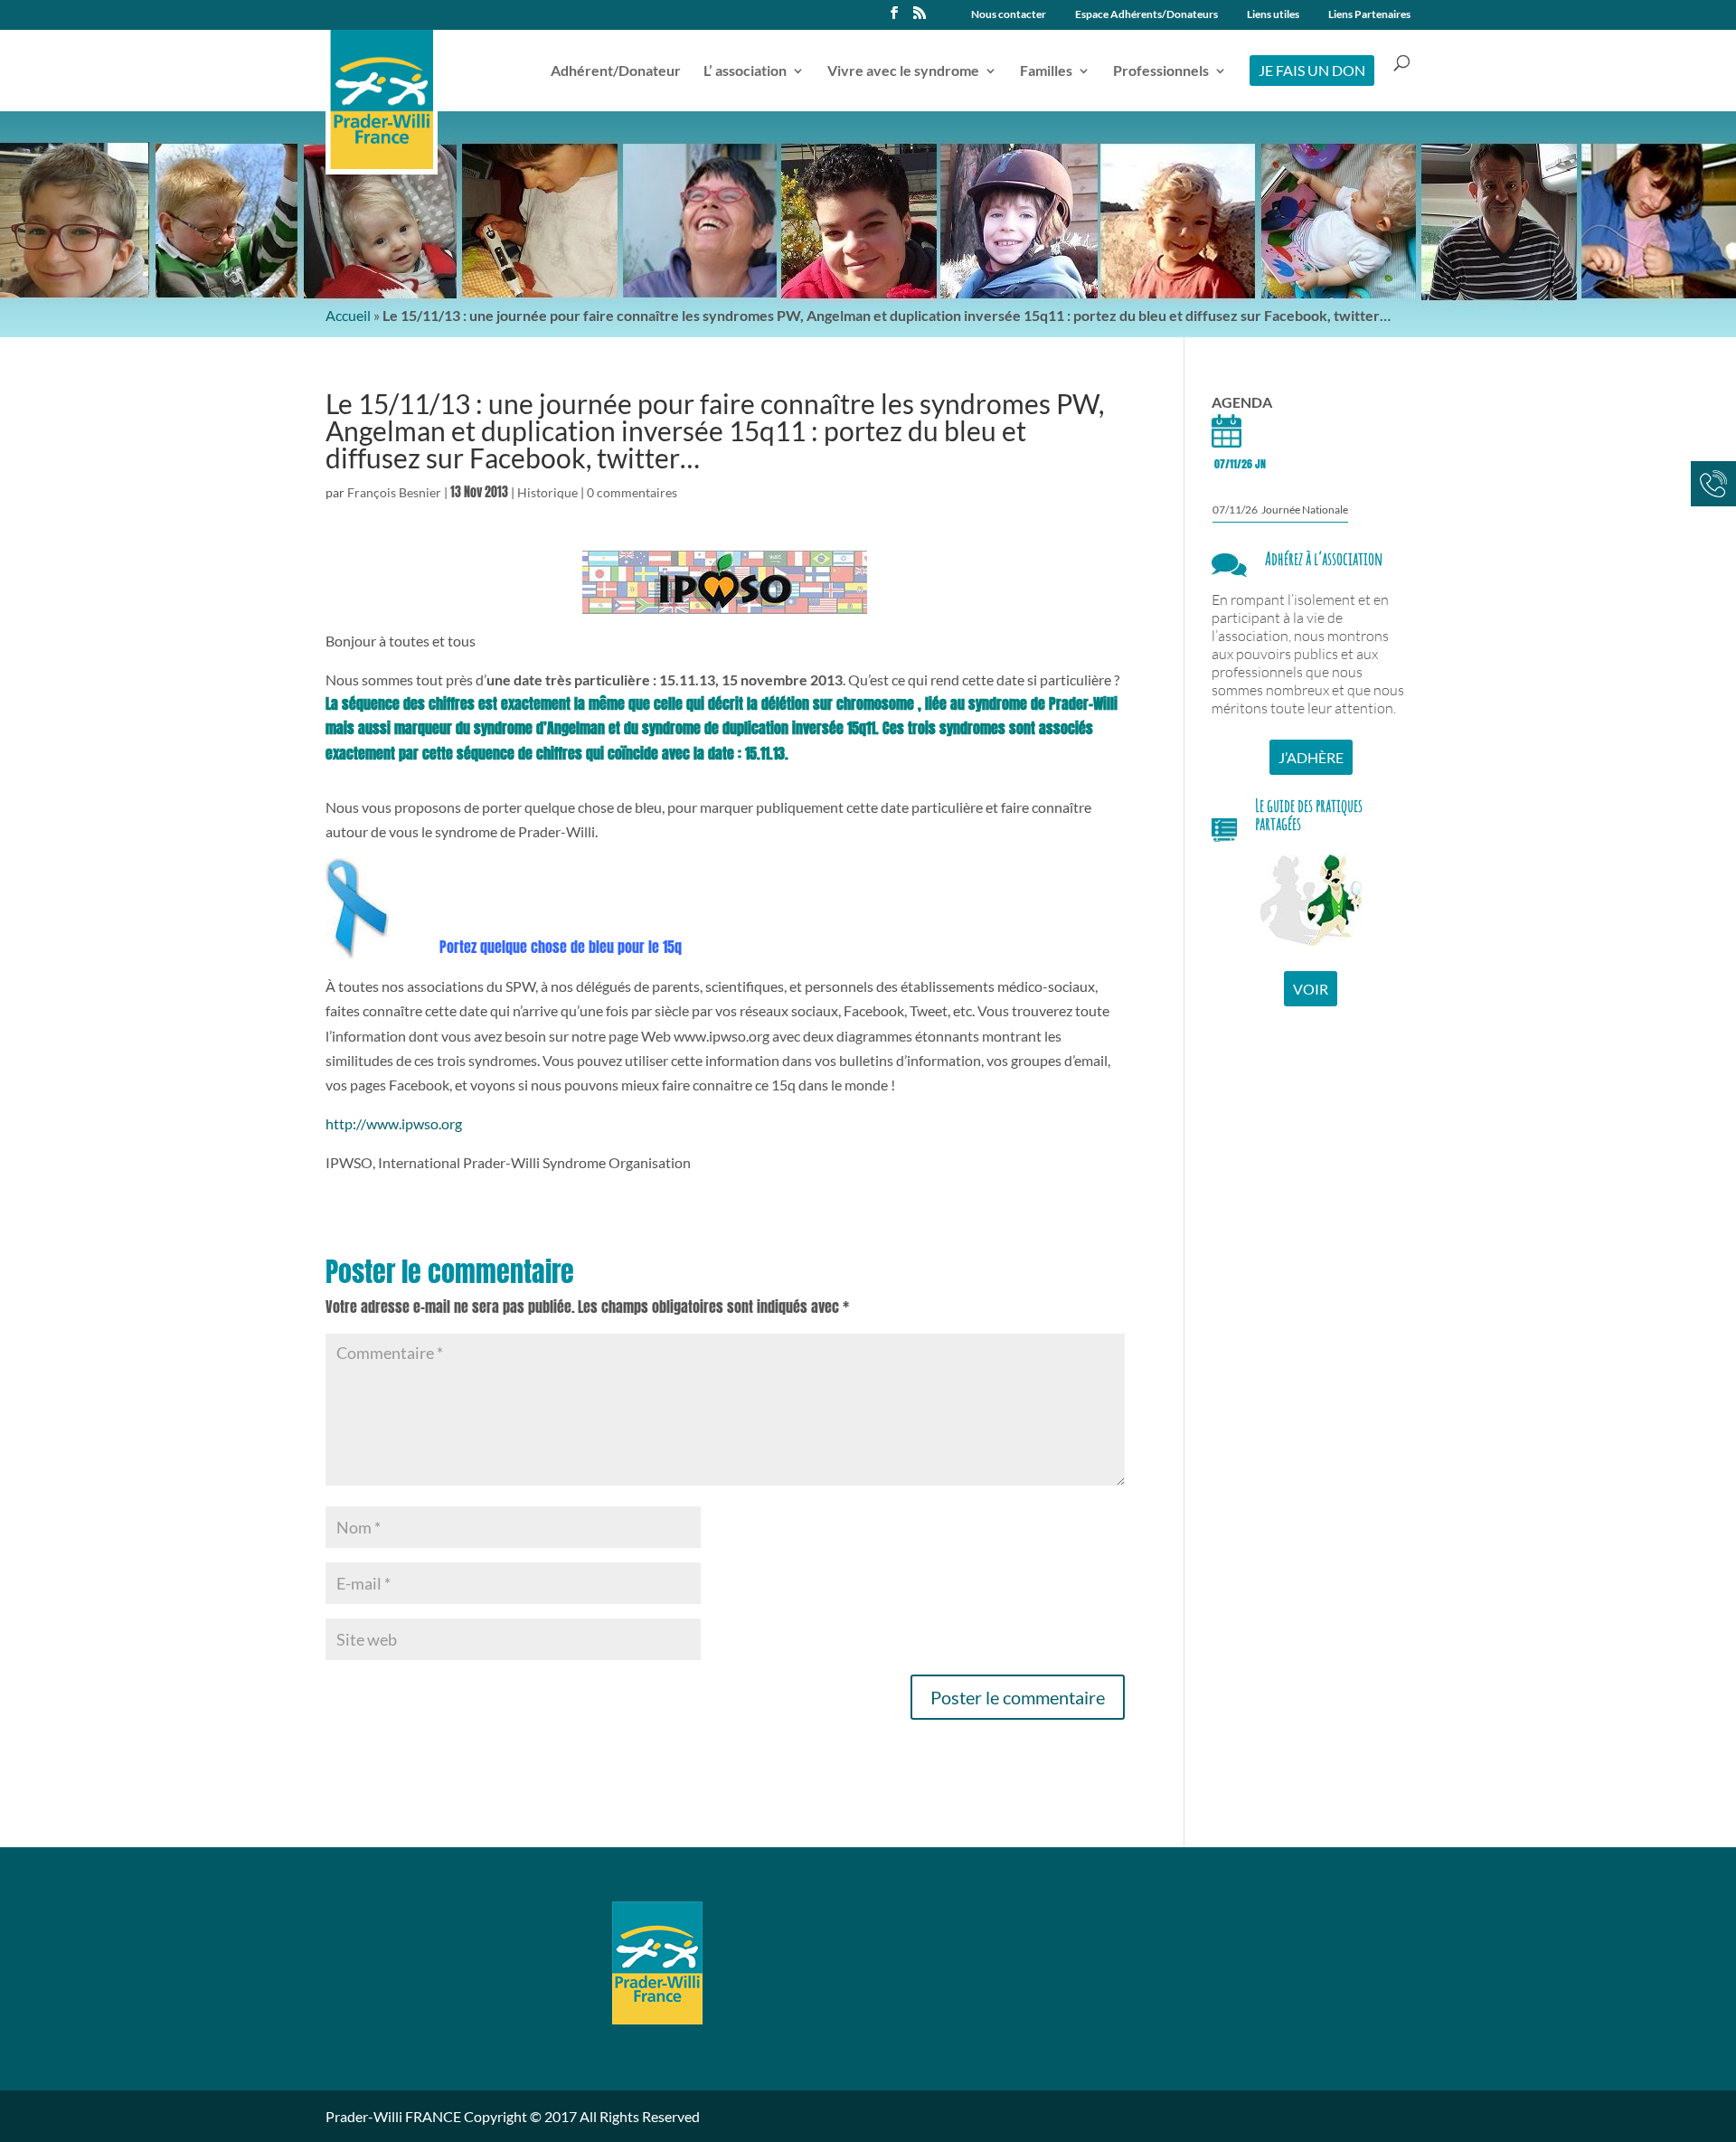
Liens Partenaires (1369, 15)
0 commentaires (632, 492)
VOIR (1311, 989)
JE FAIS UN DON (1312, 70)
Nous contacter (1009, 15)
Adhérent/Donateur (616, 71)
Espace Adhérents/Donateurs (1146, 15)
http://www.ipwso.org (394, 1123)
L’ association (745, 71)
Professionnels (1161, 71)
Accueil (348, 315)
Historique (547, 492)
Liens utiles (1273, 15)
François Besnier (394, 492)
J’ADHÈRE (1311, 757)
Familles (1046, 71)
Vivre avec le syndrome (903, 71)
